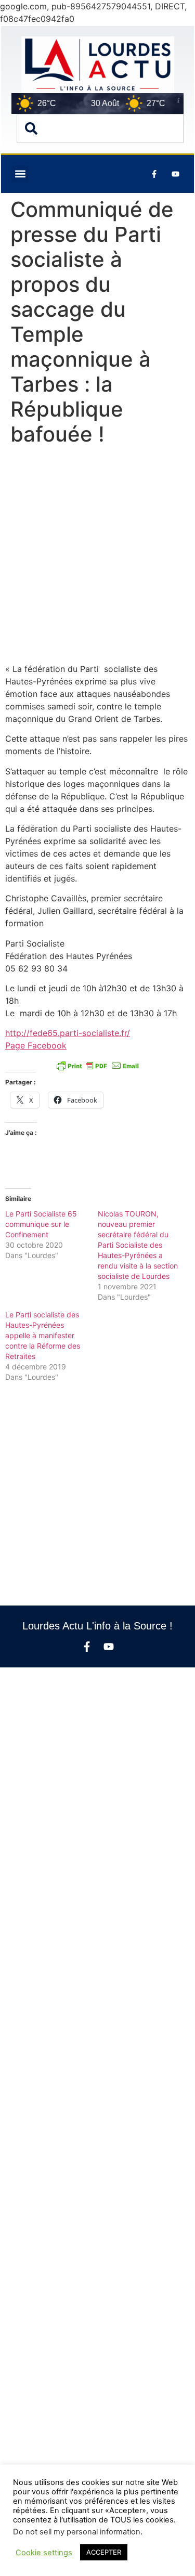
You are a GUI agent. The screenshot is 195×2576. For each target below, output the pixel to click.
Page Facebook (36, 1045)
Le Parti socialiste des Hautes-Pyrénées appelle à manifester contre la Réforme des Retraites (43, 1335)
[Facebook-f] (87, 1647)
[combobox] (100, 128)
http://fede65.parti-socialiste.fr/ (68, 1033)
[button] (20, 174)
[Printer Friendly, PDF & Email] (98, 1066)
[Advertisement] (97, 557)
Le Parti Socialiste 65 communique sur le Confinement (41, 1224)
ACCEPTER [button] (104, 2552)
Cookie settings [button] (44, 2553)
